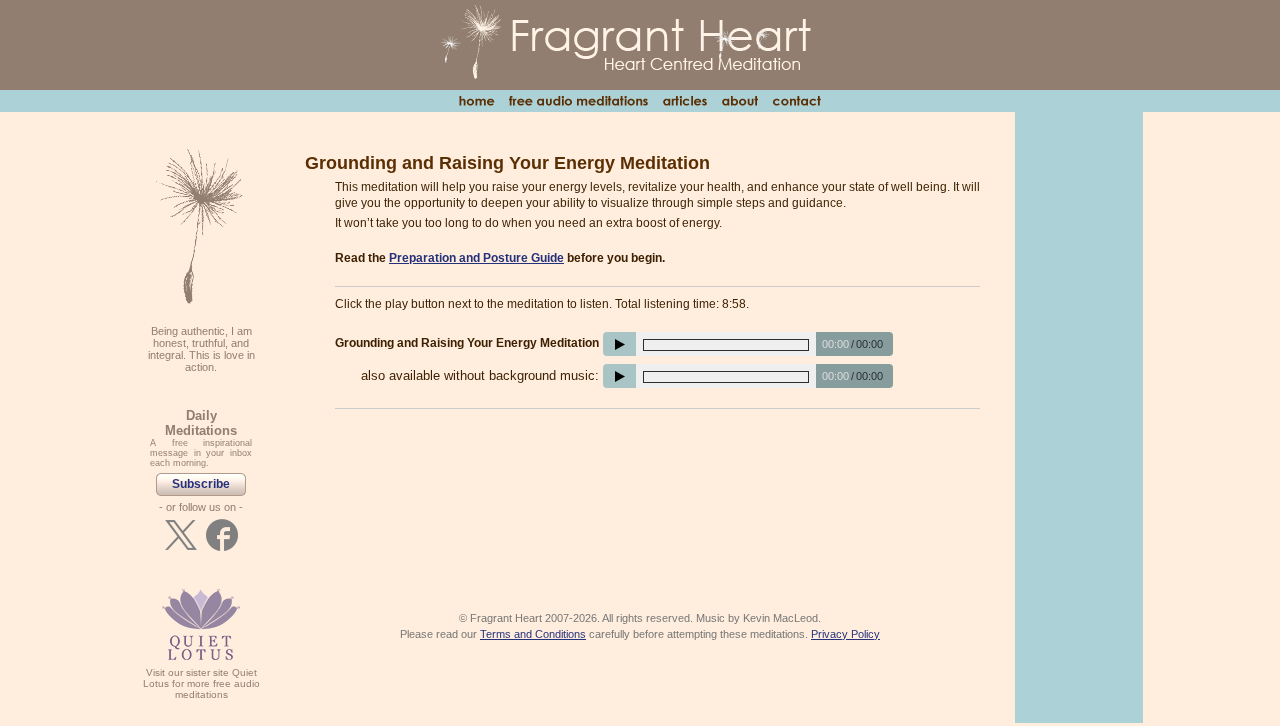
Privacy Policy (845, 634)
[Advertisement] (657, 479)
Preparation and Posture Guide (476, 258)
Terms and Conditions (533, 634)
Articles (684, 101)
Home (476, 101)
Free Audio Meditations (578, 101)
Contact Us (796, 101)
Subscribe (201, 484)
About (739, 101)
